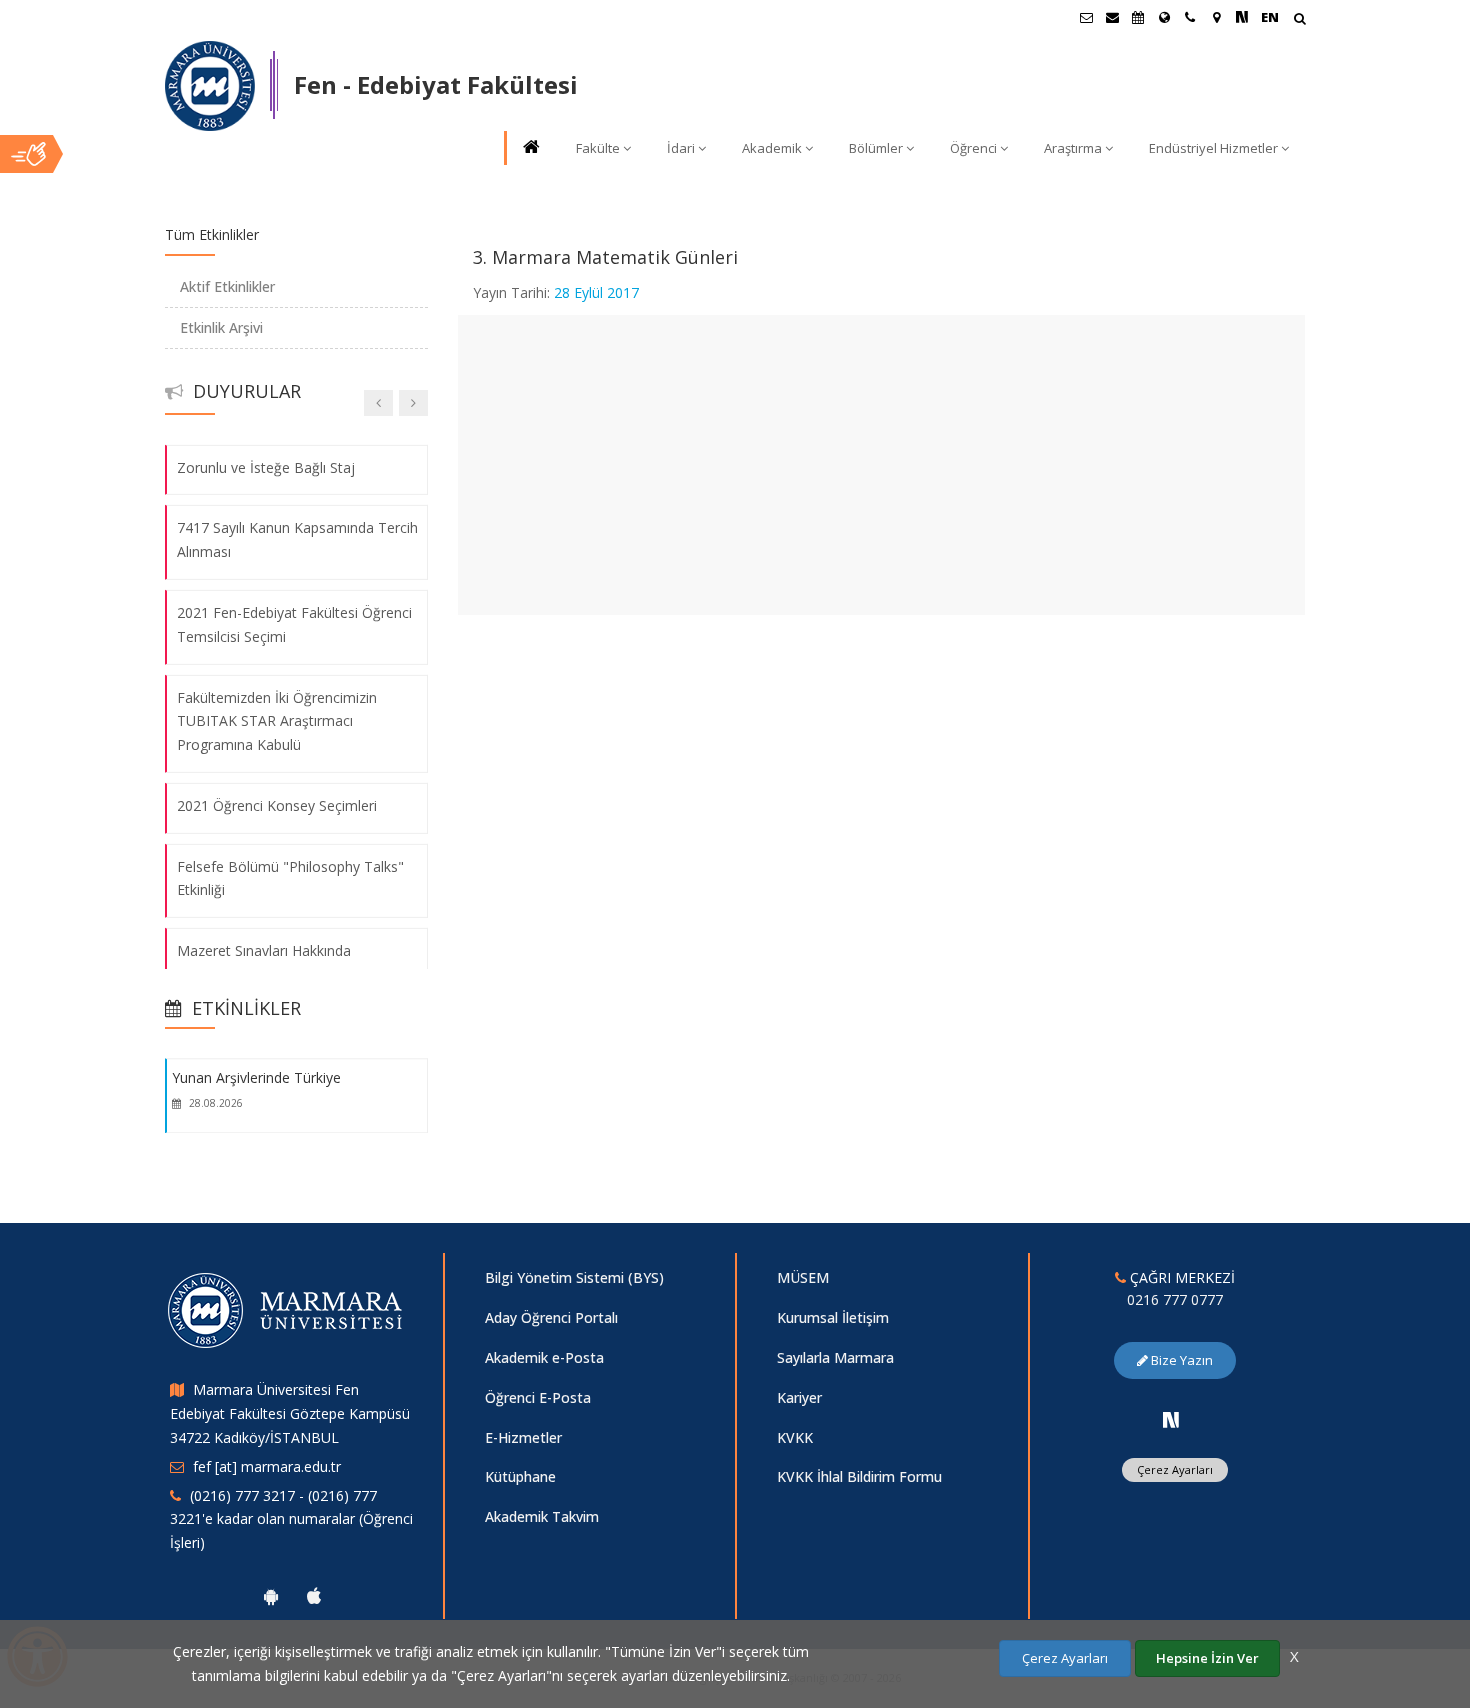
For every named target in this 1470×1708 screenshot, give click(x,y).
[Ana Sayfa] (530, 148)
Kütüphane (520, 1476)
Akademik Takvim (542, 1516)
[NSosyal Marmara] (1171, 1420)
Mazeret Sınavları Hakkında (264, 950)
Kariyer (799, 1397)
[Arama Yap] (1299, 20)
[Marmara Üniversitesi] (210, 86)
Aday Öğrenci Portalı (551, 1317)
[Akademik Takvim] (1138, 17)
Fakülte (598, 148)
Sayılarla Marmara (835, 1357)
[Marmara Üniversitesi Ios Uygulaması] (314, 1596)
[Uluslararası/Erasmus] (1164, 17)
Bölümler (876, 148)
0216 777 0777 (1175, 1299)
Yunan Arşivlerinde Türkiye (256, 1077)
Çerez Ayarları (1175, 1469)
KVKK (795, 1437)
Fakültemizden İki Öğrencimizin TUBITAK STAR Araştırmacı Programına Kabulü (277, 720)
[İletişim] (1190, 17)
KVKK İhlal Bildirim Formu (859, 1476)
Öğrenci (973, 148)
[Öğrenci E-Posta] (1086, 17)
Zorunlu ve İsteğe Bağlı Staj (266, 466)
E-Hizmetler (523, 1437)
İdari (681, 148)
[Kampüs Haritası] (1216, 17)
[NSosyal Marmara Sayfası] (1242, 17)
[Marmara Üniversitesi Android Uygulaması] (271, 1596)
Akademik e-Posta (544, 1357)
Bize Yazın (1180, 1360)
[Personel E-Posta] (1112, 17)
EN (1270, 17)
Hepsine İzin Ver (1207, 1658)
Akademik (772, 148)
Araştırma (1073, 148)
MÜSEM (803, 1277)
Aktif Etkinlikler (227, 286)
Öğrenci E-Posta (538, 1397)
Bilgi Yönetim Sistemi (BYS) (574, 1277)
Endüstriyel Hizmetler (1213, 148)
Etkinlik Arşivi (221, 327)
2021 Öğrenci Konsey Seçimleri (277, 805)
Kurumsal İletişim (833, 1317)
